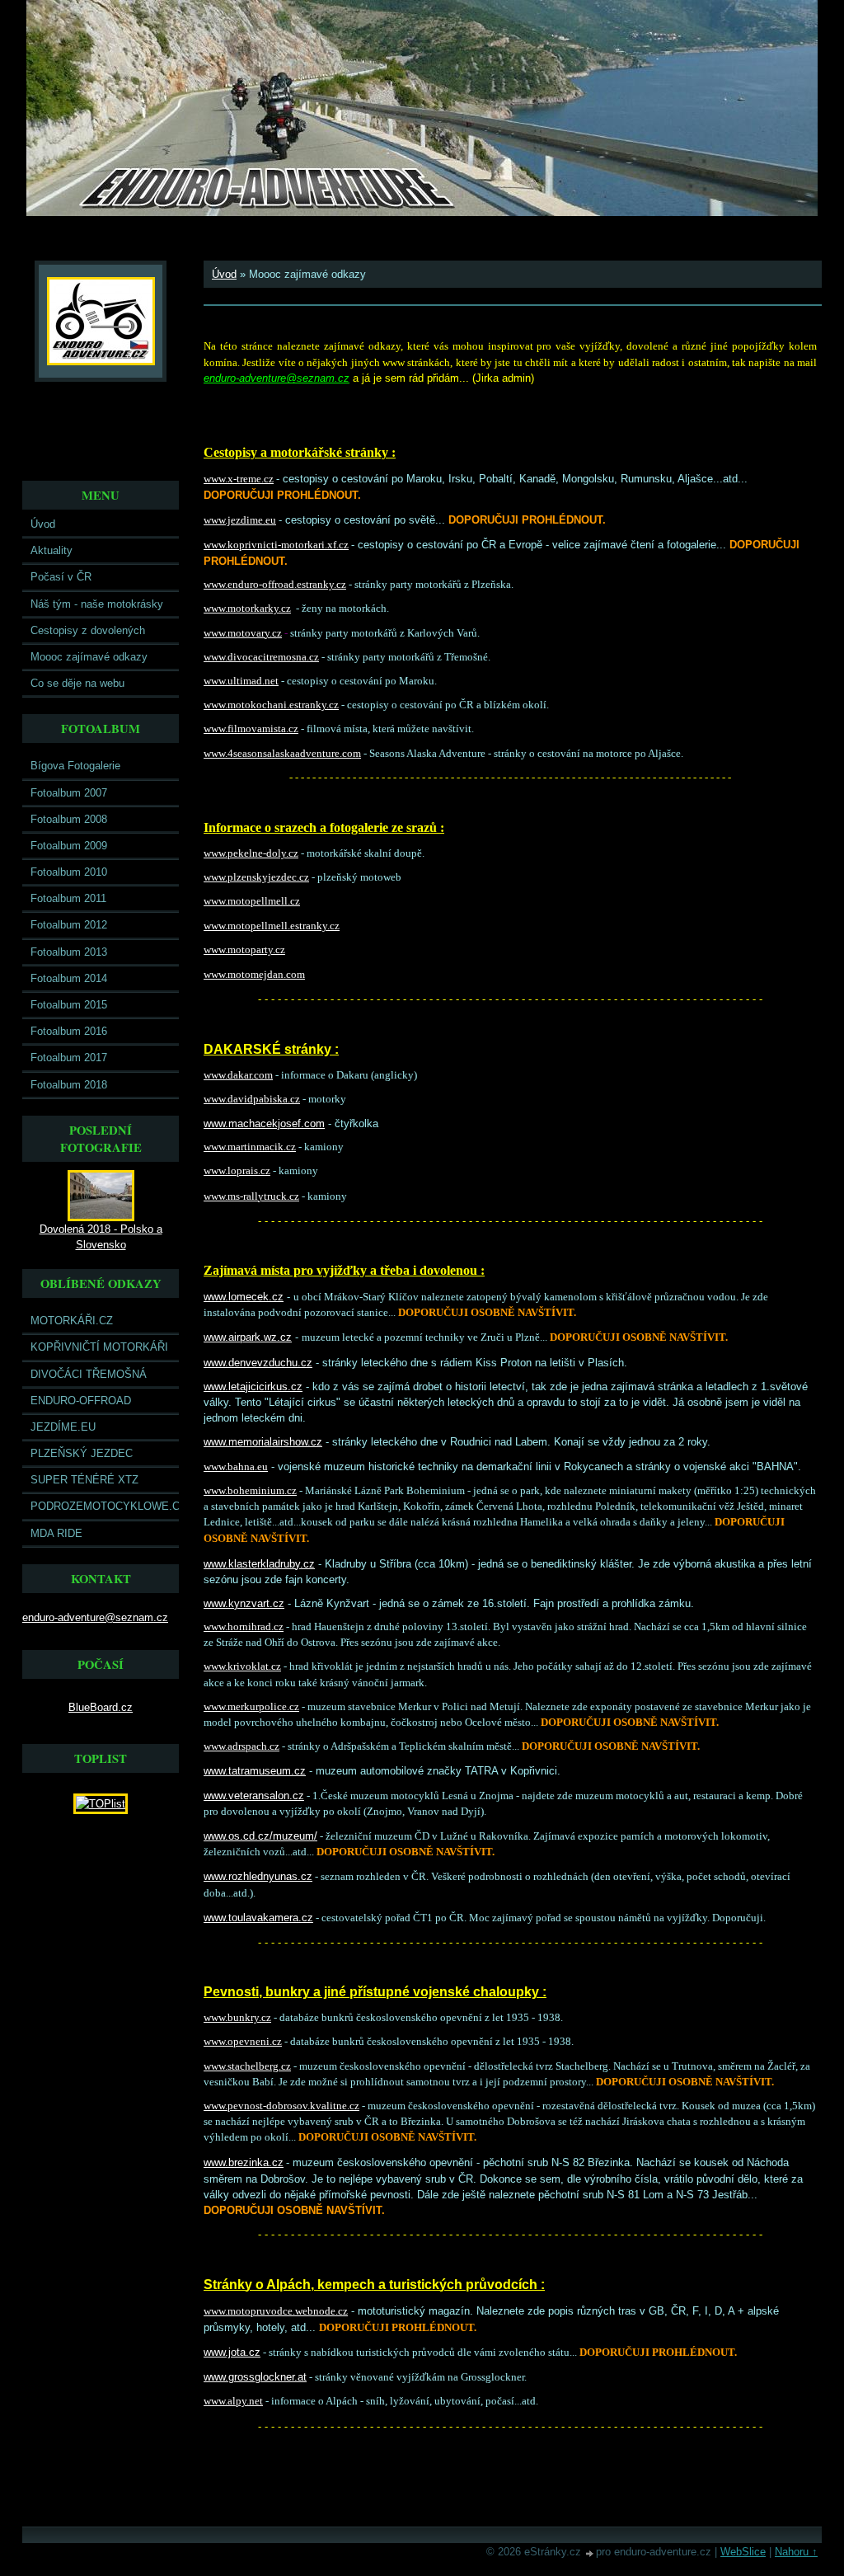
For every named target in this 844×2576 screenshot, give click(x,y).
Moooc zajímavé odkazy (89, 657)
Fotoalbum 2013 (69, 952)
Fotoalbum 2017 (69, 1058)
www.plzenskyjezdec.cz (256, 877)
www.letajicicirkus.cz (253, 1387)
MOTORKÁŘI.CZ (72, 1321)
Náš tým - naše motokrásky (97, 604)
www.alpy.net (233, 2401)
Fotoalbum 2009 (69, 846)
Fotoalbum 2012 (69, 925)
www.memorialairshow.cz (263, 1442)
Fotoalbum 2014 (69, 978)
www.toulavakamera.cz (258, 1918)
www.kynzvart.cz (244, 1603)
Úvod (43, 524)
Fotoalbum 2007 (69, 793)
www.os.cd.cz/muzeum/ (260, 1836)
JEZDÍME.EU (63, 1427)
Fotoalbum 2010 (69, 872)
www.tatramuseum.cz (255, 1771)
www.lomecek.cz (244, 1297)
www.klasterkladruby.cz (259, 1564)
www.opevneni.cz (243, 2042)
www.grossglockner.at (255, 2377)
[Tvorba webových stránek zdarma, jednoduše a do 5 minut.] (590, 2553)
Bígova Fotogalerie (75, 766)
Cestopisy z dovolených (88, 630)
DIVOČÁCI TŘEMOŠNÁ (89, 1374)
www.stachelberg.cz (247, 2066)
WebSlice (743, 2552)
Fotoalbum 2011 (68, 898)
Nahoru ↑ (796, 2552)
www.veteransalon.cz (254, 1796)
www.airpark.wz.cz (248, 1337)
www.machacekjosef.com (264, 1123)
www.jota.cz (232, 2352)
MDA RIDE (56, 1533)
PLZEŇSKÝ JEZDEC (82, 1453)
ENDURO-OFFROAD (81, 1401)
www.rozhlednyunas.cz (258, 1876)
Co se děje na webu (77, 683)
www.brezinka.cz (244, 2162)
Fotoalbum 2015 (69, 1005)
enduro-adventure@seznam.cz (95, 1617)
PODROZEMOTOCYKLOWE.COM (105, 1506)
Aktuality (52, 550)
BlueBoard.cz (101, 1707)
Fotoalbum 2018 (69, 1085)
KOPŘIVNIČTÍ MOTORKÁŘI (99, 1347)
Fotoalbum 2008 (69, 819)
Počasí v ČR (61, 577)
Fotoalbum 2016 (69, 1031)
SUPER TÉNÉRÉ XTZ (84, 1480)
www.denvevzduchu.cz (258, 1363)
